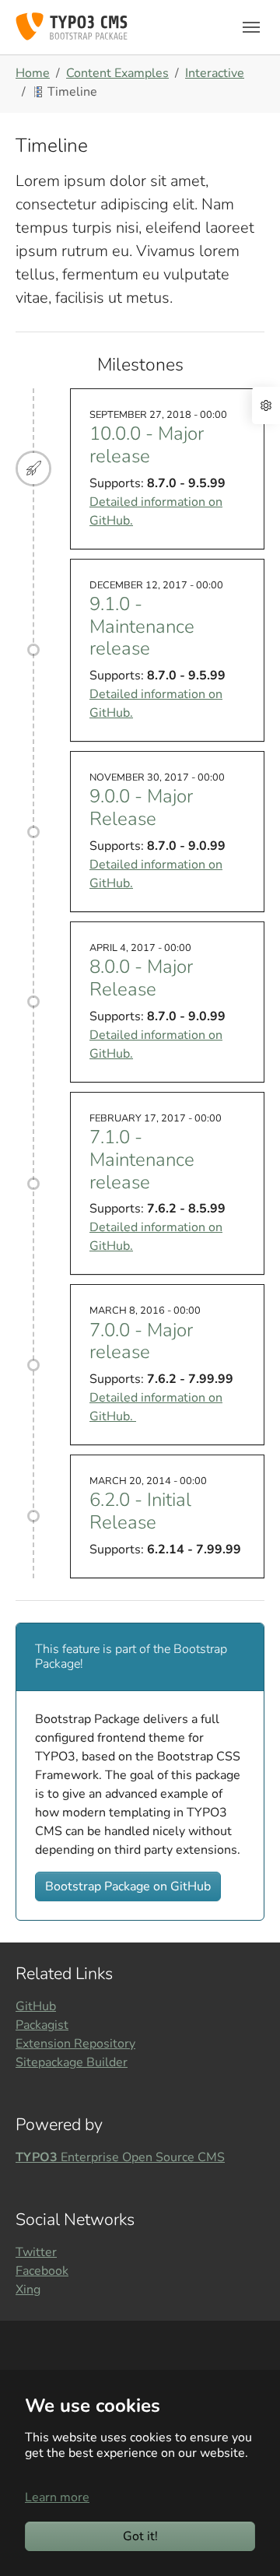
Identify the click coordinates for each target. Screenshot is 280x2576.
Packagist (42, 2025)
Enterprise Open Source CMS (120, 2157)
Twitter (36, 2252)
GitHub (36, 2006)
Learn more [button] (57, 2497)
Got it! (140, 2536)
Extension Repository (75, 2044)
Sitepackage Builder (72, 2062)
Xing (28, 2290)
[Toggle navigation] (251, 27)
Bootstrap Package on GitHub (128, 1886)
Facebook (42, 2271)
